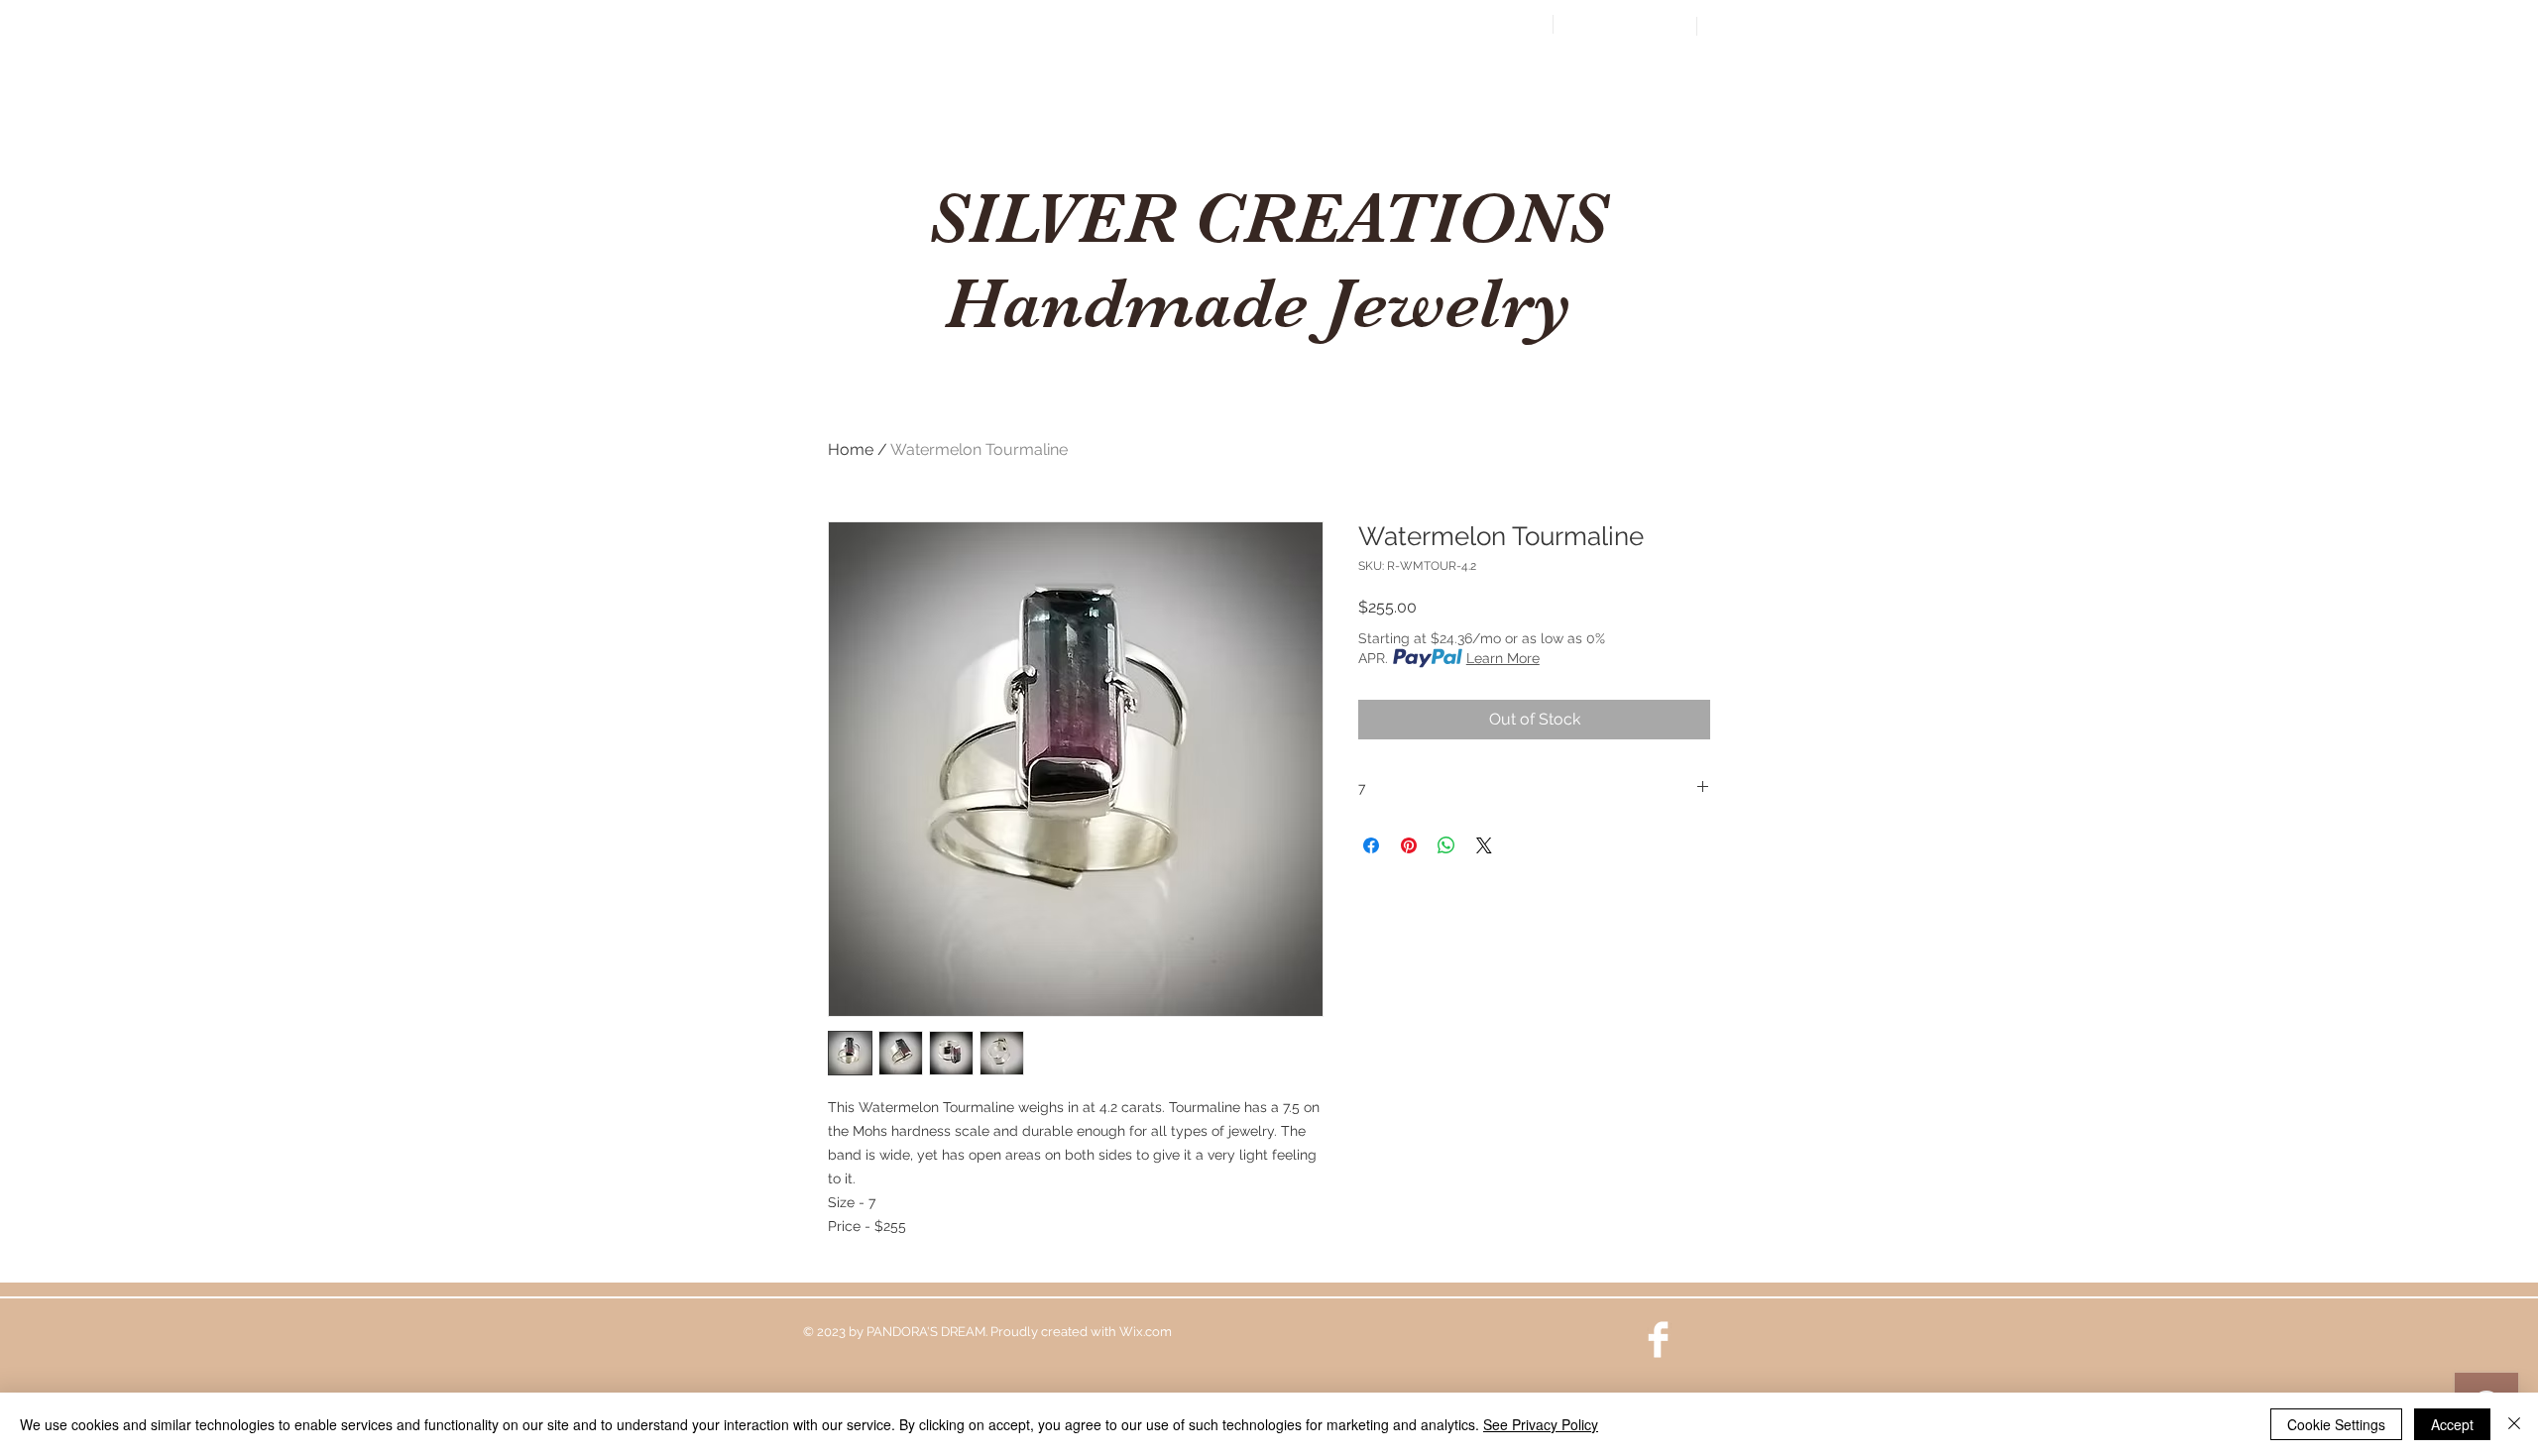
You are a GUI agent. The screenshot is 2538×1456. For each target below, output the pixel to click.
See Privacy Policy (1541, 1424)
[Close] (2514, 1424)
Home (851, 449)
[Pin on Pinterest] (1409, 845)
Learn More (1503, 658)
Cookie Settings (2336, 1424)
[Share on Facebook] (1371, 845)
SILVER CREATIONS (1268, 218)
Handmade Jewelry (1268, 303)
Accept (2452, 1424)
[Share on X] (1484, 845)
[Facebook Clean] (1658, 1340)
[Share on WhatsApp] (1446, 845)
